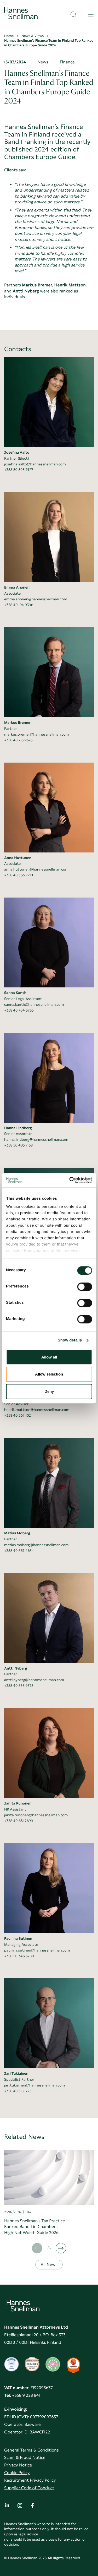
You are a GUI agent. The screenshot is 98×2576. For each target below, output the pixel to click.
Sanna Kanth (15, 993)
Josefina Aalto (17, 453)
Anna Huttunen (18, 858)
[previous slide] (37, 2248)
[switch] (85, 1285)
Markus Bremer (17, 723)
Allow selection (49, 1374)
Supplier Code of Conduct (29, 2488)
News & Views (33, 36)
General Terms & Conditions (31, 2450)
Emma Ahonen (17, 588)
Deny (49, 1391)
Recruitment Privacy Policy (30, 2480)
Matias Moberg (17, 1533)
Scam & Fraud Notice (25, 2457)
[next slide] (61, 2248)
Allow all (49, 1357)
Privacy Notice (18, 2465)
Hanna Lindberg (18, 1128)
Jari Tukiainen (16, 2074)
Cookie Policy (17, 2473)
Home (9, 36)
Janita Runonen (18, 1803)
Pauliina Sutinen (18, 1939)
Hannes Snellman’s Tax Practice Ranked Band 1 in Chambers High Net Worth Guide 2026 (34, 2227)
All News (49, 2265)
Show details (70, 1340)
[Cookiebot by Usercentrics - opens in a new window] (70, 1180)
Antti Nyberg (16, 1669)
